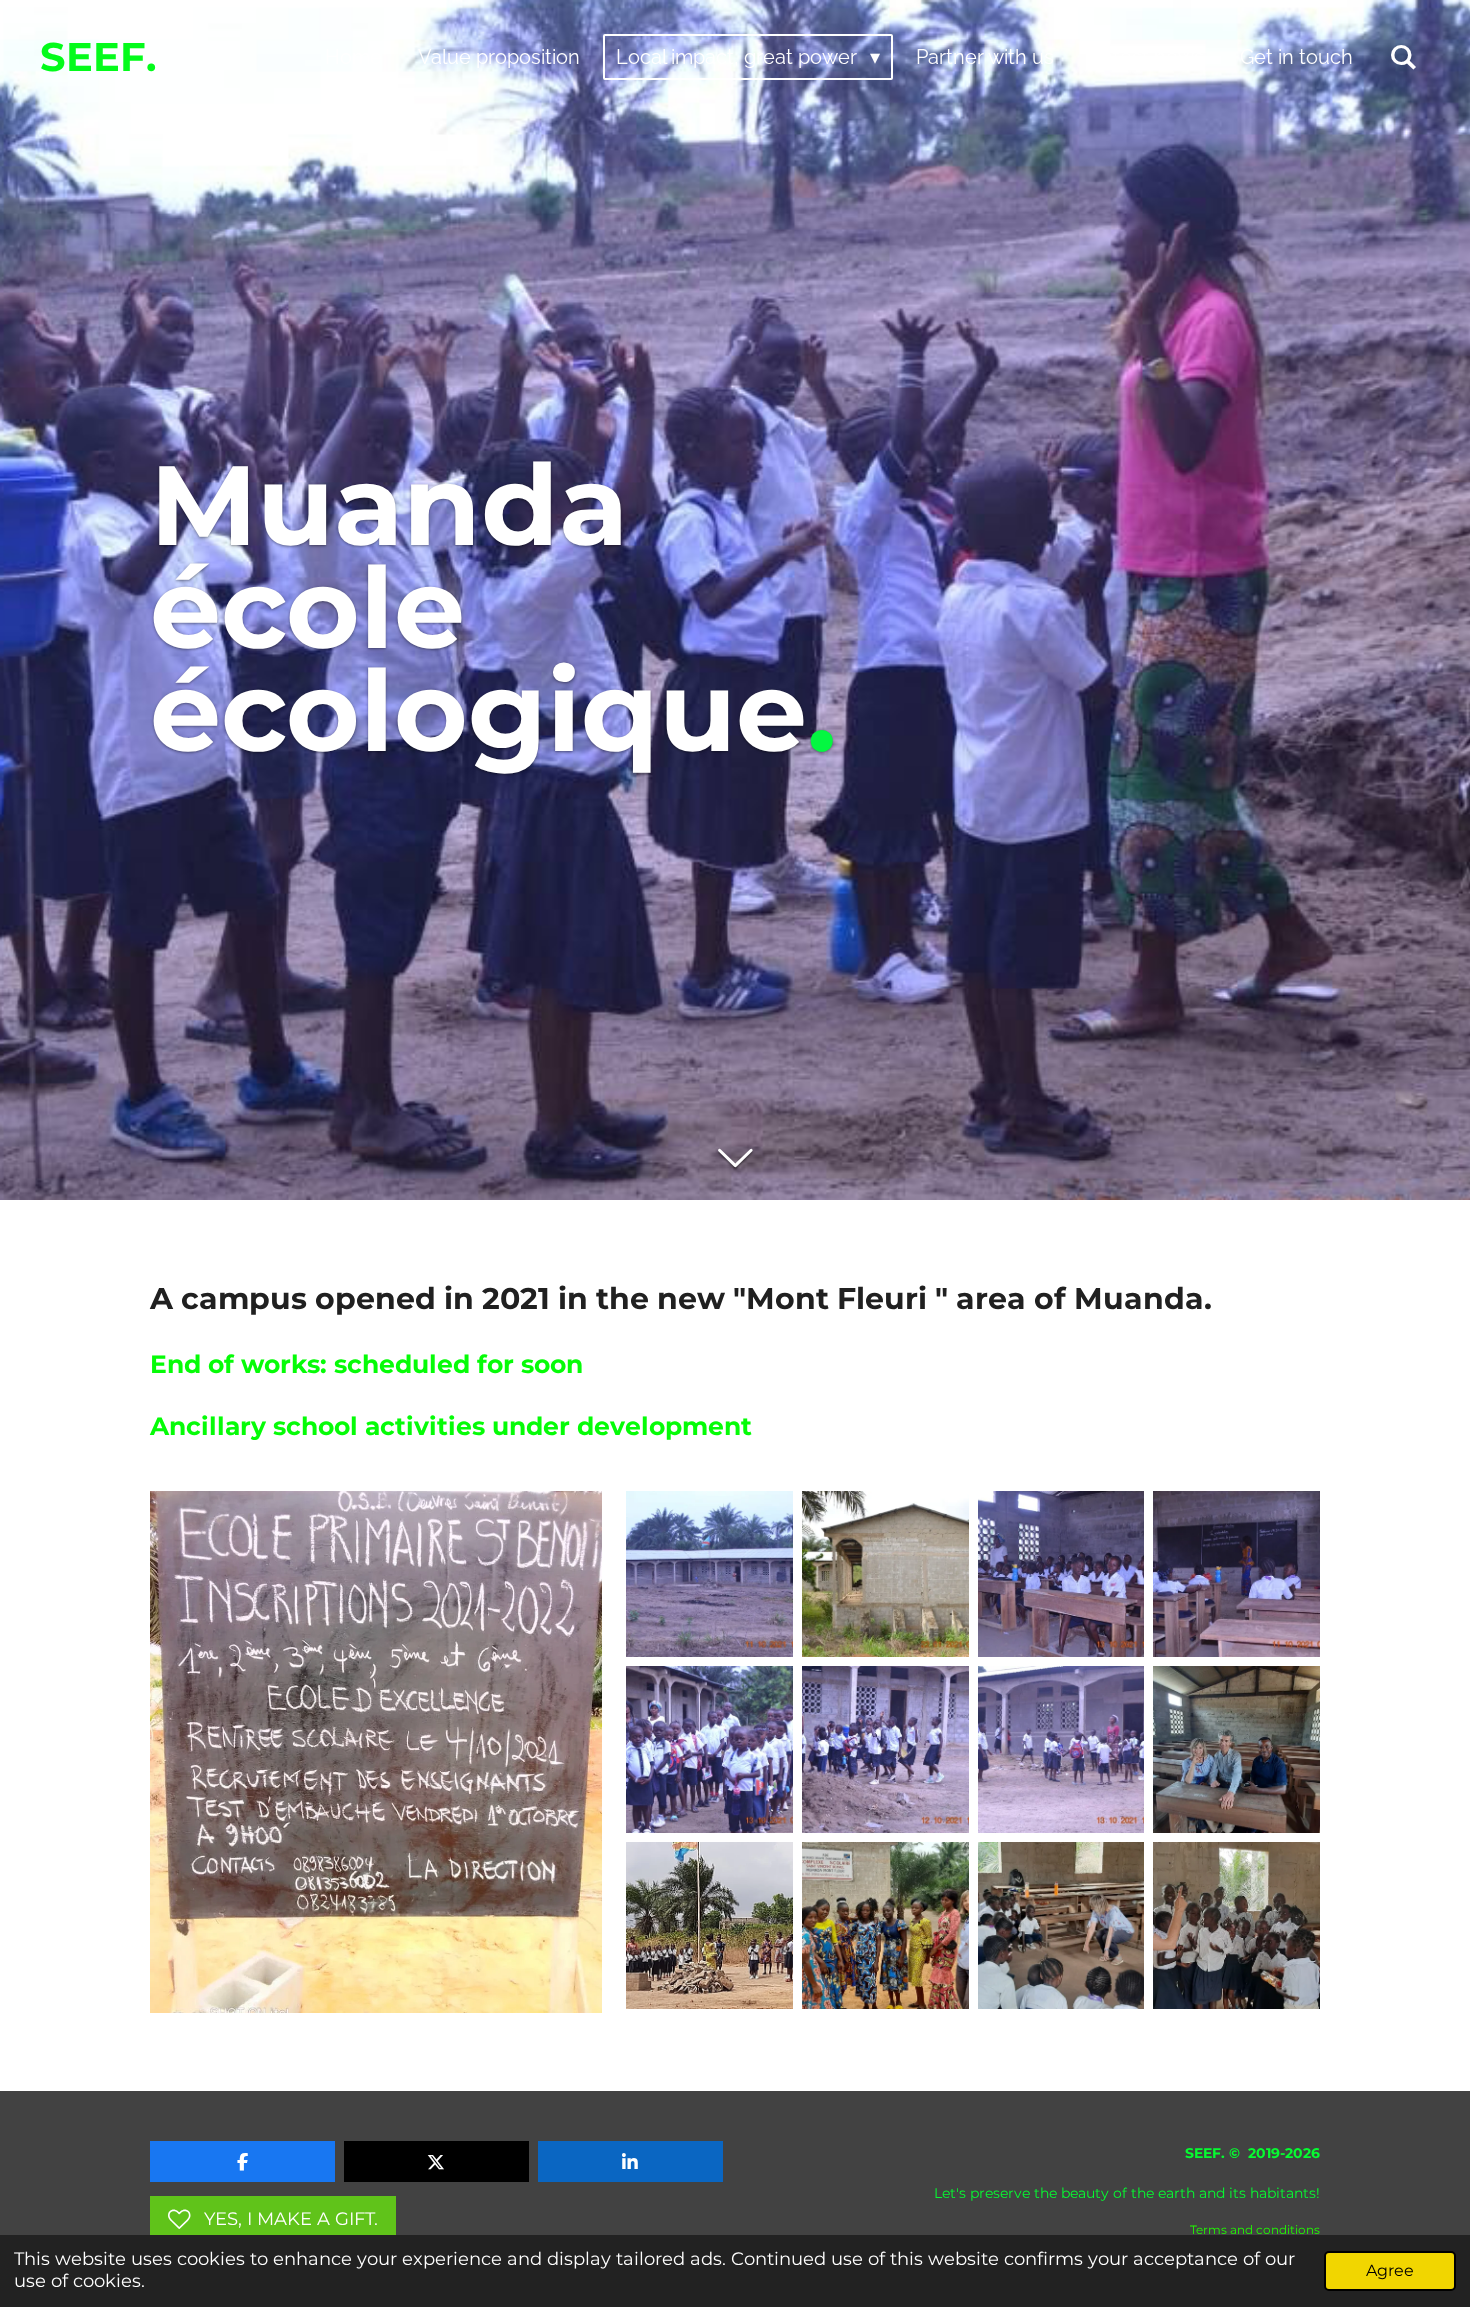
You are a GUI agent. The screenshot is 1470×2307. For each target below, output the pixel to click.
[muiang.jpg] (885, 1574)
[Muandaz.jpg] (710, 1750)
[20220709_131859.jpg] (1061, 1926)
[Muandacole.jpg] (1061, 1750)
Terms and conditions (1255, 2230)
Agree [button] (1390, 2270)
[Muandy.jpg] (1237, 1574)
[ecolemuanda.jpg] (710, 1574)
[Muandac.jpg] (1061, 1574)
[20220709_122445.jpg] (710, 1926)
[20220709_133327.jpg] (1237, 1926)
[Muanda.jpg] (885, 1750)
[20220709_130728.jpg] (885, 1926)
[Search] (1403, 57)
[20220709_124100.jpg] (1237, 1750)
